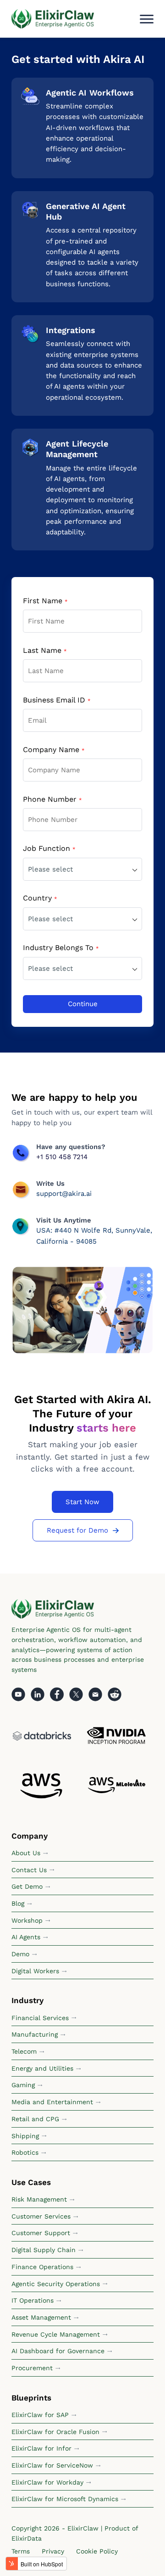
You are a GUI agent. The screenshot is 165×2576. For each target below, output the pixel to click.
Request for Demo (77, 1530)
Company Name (54, 750)
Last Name (45, 650)
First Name (45, 601)
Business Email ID (57, 700)
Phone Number (52, 799)
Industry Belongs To (61, 948)
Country (40, 898)
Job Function (49, 848)
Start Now (82, 1502)
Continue (83, 1004)
